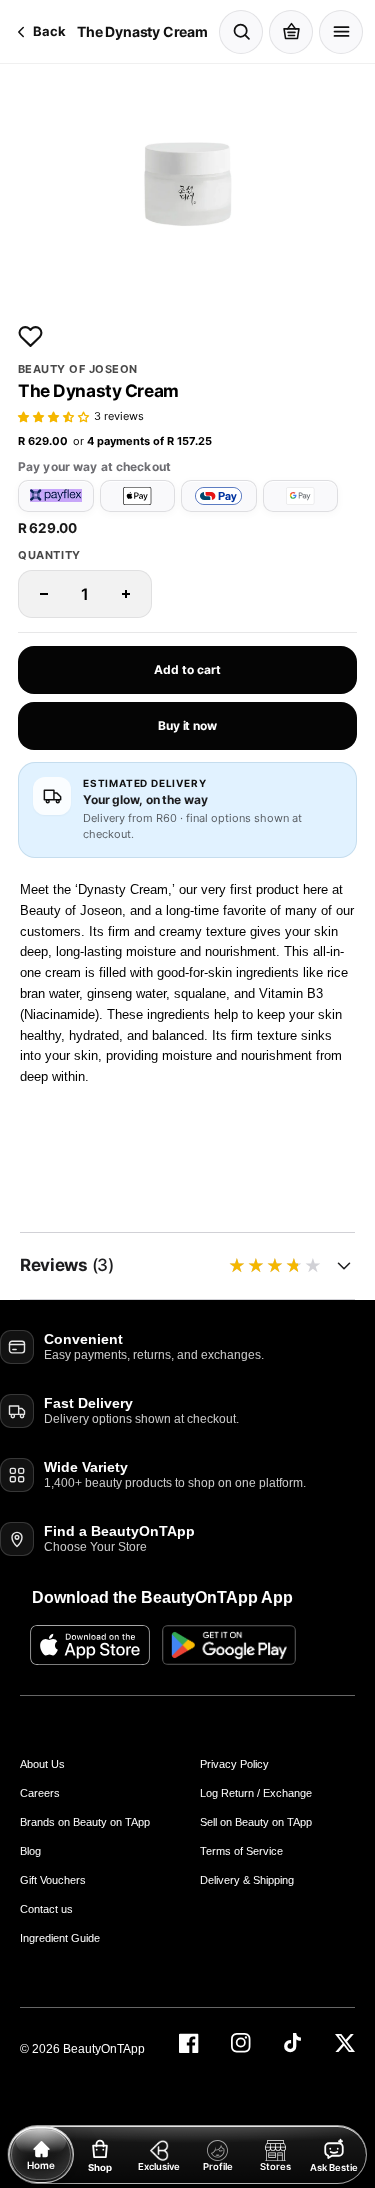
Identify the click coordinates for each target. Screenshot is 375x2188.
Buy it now (187, 725)
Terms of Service (241, 1851)
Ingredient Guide (60, 1938)
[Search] (241, 32)
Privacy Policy (234, 1764)
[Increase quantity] (126, 594)
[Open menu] (341, 32)
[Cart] (291, 32)
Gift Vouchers (53, 1880)
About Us (42, 1764)
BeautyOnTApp (104, 2049)
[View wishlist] (30, 336)
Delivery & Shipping (247, 1880)
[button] (53, 417)
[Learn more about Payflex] (56, 496)
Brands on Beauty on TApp (85, 1822)
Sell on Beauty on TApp (256, 1822)
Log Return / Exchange (256, 1793)
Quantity (49, 555)
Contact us (46, 1909)
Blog (30, 1851)
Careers (40, 1793)
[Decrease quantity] (44, 594)
